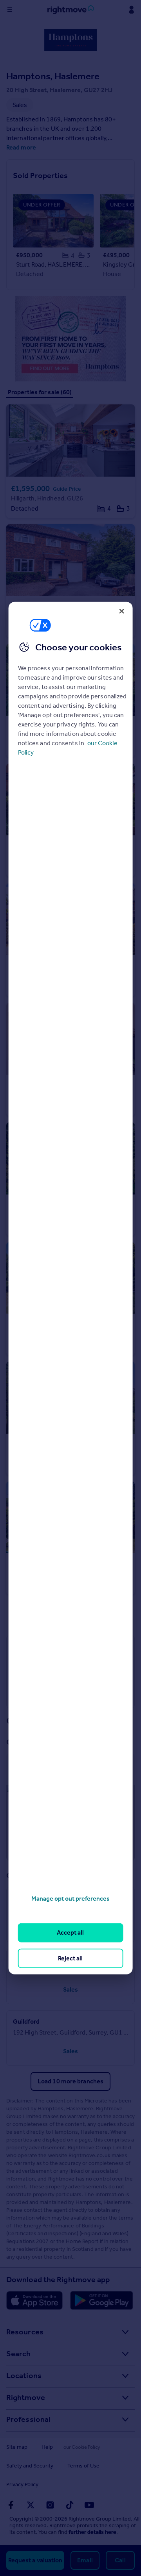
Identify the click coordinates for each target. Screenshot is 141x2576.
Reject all (70, 1958)
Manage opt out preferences (70, 1899)
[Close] (121, 611)
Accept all (70, 1932)
